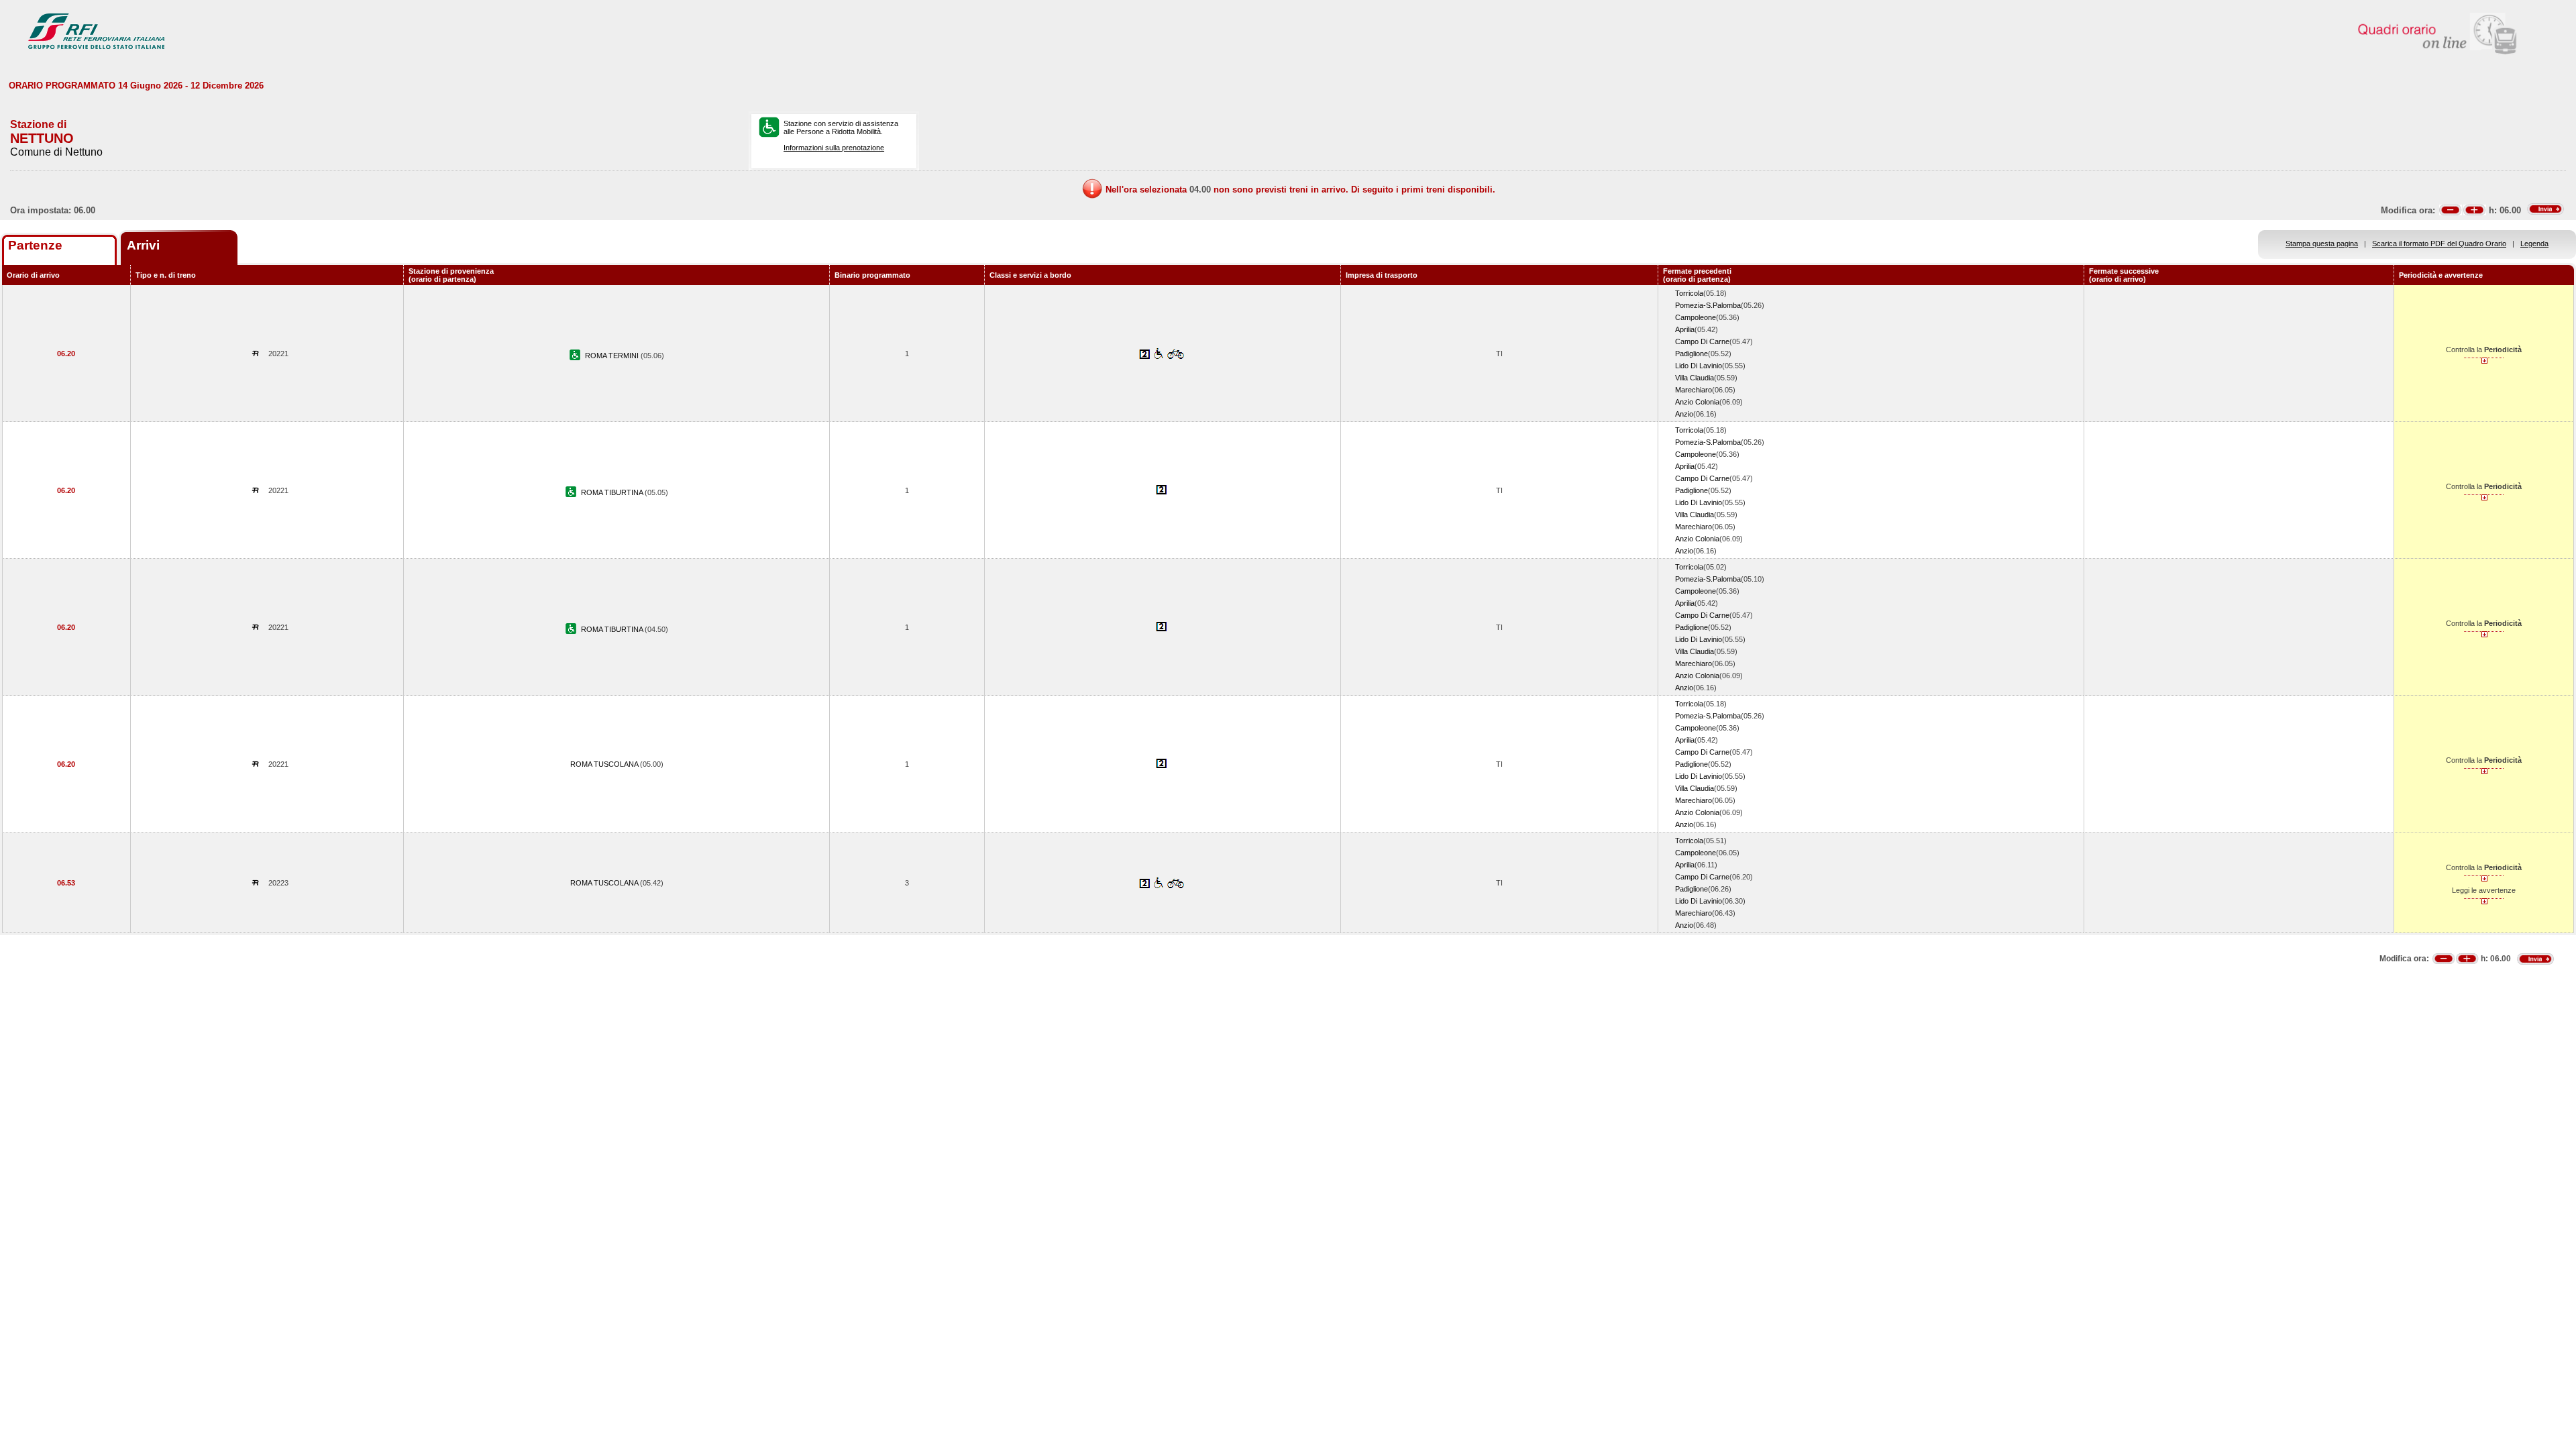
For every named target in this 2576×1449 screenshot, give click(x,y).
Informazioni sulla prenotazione (834, 148)
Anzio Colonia (1697, 402)
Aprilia (1685, 329)
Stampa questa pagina (2322, 244)
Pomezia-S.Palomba (1708, 305)
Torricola (1689, 293)
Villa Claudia (1695, 378)
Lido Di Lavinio (1699, 366)
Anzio (1684, 414)
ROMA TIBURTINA (613, 492)
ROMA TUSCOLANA (605, 764)
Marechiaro (1694, 390)
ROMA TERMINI (613, 356)
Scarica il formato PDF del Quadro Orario (2439, 244)
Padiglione (1692, 354)
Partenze (35, 245)
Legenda (2534, 244)
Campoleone (1696, 317)
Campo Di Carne (1702, 341)
